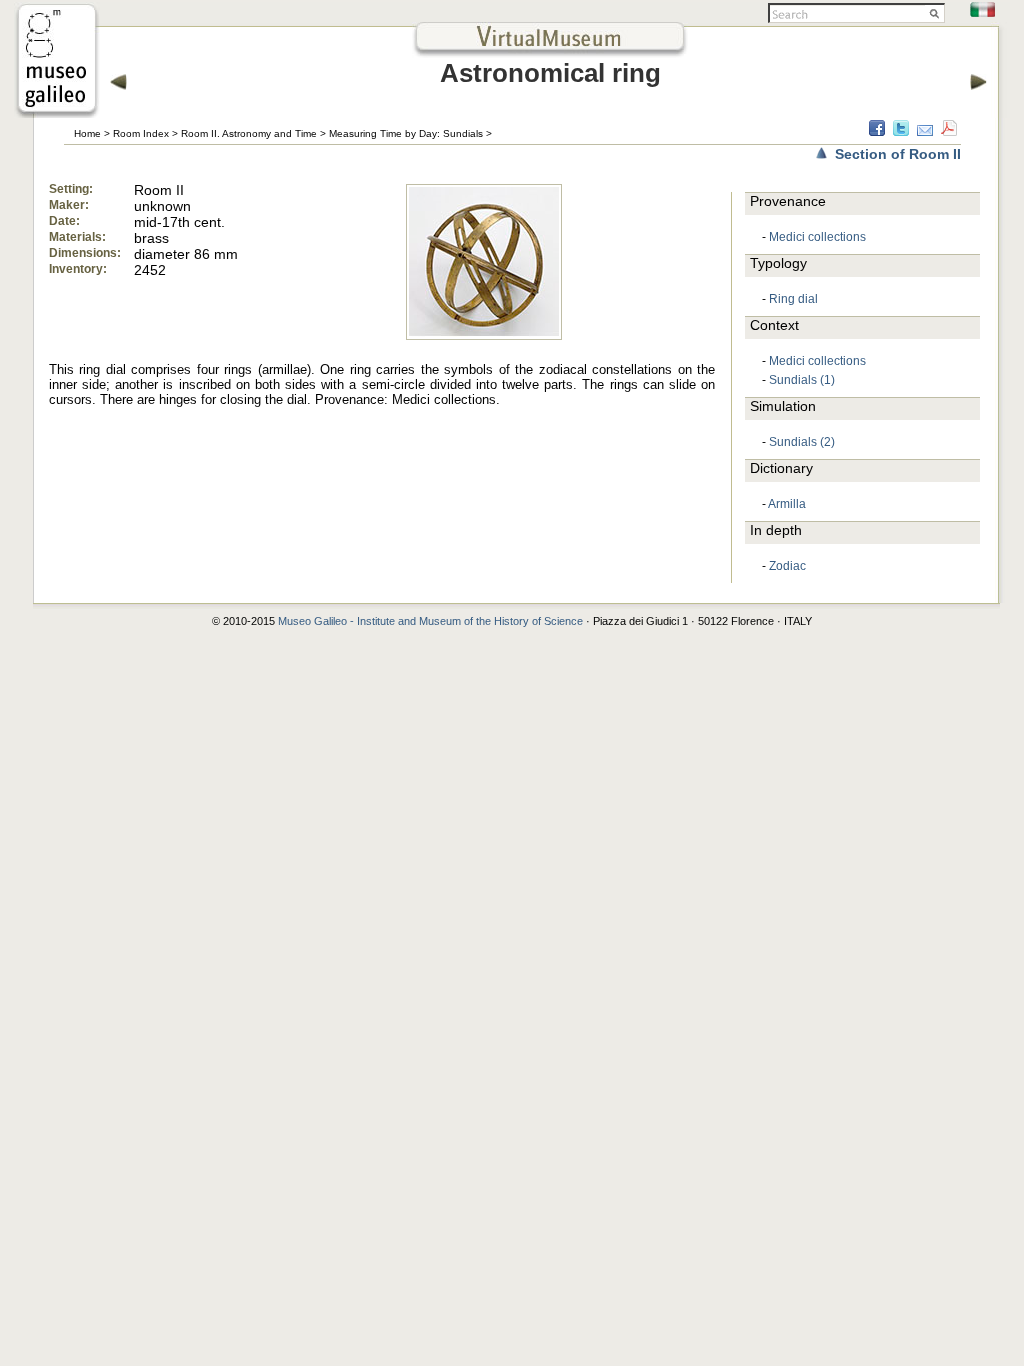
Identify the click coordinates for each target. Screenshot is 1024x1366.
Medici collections (817, 237)
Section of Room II (898, 154)
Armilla (787, 504)
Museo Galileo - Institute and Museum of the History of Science (430, 621)
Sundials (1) (802, 380)
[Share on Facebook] (877, 131)
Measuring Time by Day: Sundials (406, 133)
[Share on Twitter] (901, 131)
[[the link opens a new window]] (57, 112)
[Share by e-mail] (925, 131)
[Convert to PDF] (949, 131)
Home (87, 133)
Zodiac (787, 566)
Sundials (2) (802, 442)
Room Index (141, 133)
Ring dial (793, 299)
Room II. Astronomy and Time (249, 133)
